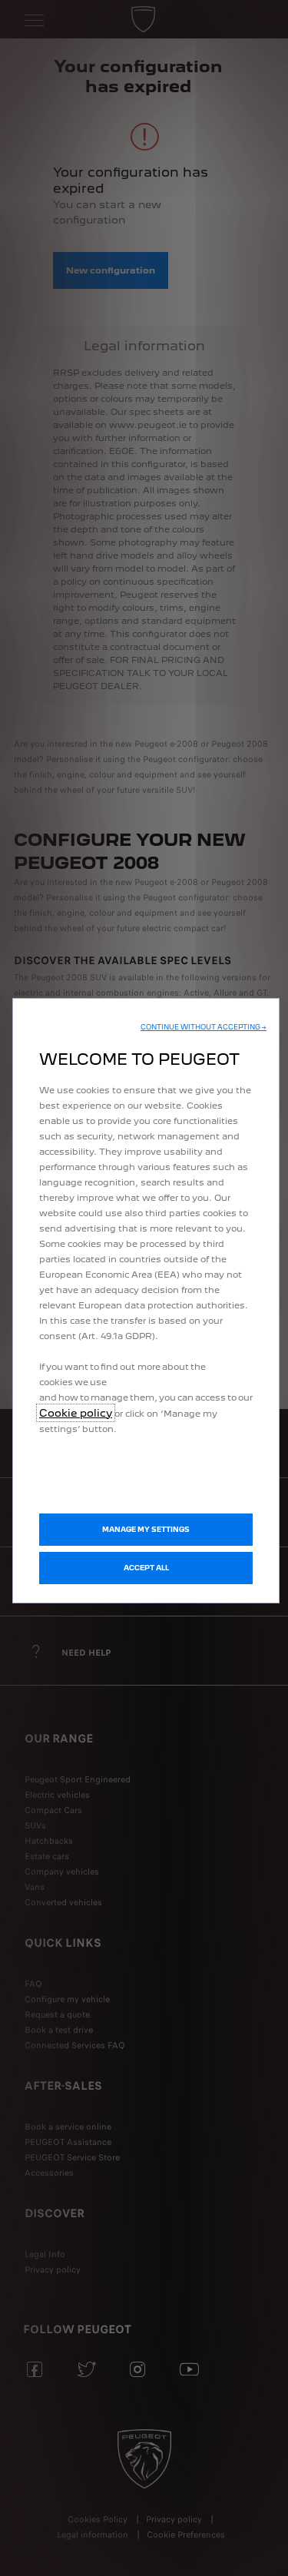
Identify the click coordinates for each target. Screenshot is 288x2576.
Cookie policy (76, 1413)
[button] (204, 1027)
